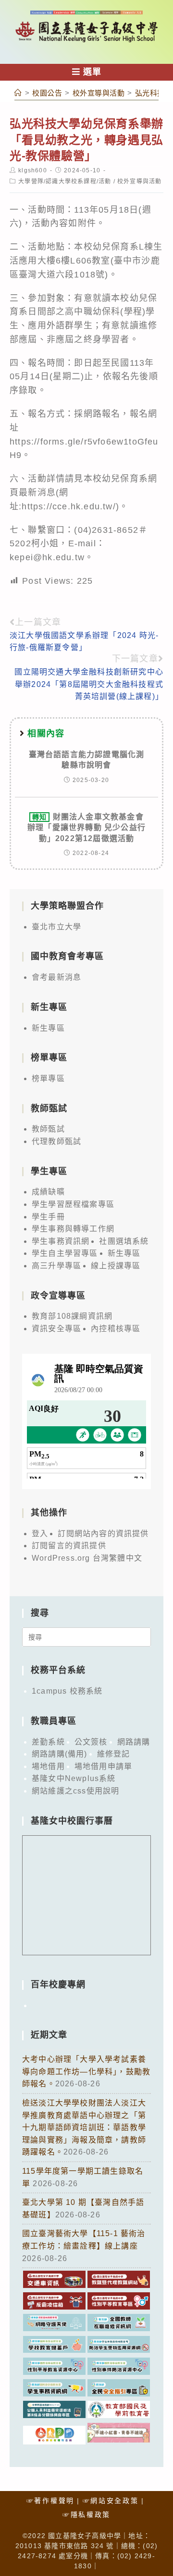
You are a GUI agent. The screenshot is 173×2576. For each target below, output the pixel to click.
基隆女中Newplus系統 (74, 1778)
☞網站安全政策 (111, 2501)
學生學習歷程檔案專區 (73, 1204)
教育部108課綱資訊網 (72, 1316)
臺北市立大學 (56, 927)
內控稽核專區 (116, 1329)
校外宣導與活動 (139, 181)
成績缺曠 (48, 1192)
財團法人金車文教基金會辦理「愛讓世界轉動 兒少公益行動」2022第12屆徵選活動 (86, 828)
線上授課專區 (116, 1266)
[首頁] (18, 93)
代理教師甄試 (56, 1141)
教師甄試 (48, 1129)
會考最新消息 (56, 977)
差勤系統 (48, 1742)
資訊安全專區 (56, 1329)
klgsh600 (33, 170)
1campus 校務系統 (67, 1691)
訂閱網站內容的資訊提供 (103, 1534)
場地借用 (48, 1766)
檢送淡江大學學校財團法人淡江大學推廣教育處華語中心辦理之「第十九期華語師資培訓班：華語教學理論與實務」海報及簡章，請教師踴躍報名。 (84, 2127)
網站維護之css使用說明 (75, 1791)
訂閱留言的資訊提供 (69, 1546)
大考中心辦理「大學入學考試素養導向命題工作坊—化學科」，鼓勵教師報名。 (86, 2071)
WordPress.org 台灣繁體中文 (87, 1558)
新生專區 (48, 1028)
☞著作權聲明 (50, 2501)
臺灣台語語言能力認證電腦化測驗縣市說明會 (87, 760)
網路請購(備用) (60, 1754)
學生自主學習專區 (65, 1253)
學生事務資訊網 (61, 1241)
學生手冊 (48, 1217)
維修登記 (114, 1754)
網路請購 (134, 1742)
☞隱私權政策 (86, 2515)
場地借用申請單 (103, 1766)
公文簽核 (91, 1742)
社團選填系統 (124, 1241)
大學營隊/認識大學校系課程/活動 (65, 181)
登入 (40, 1534)
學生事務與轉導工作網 (73, 1229)
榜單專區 (48, 1078)
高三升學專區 (56, 1266)
